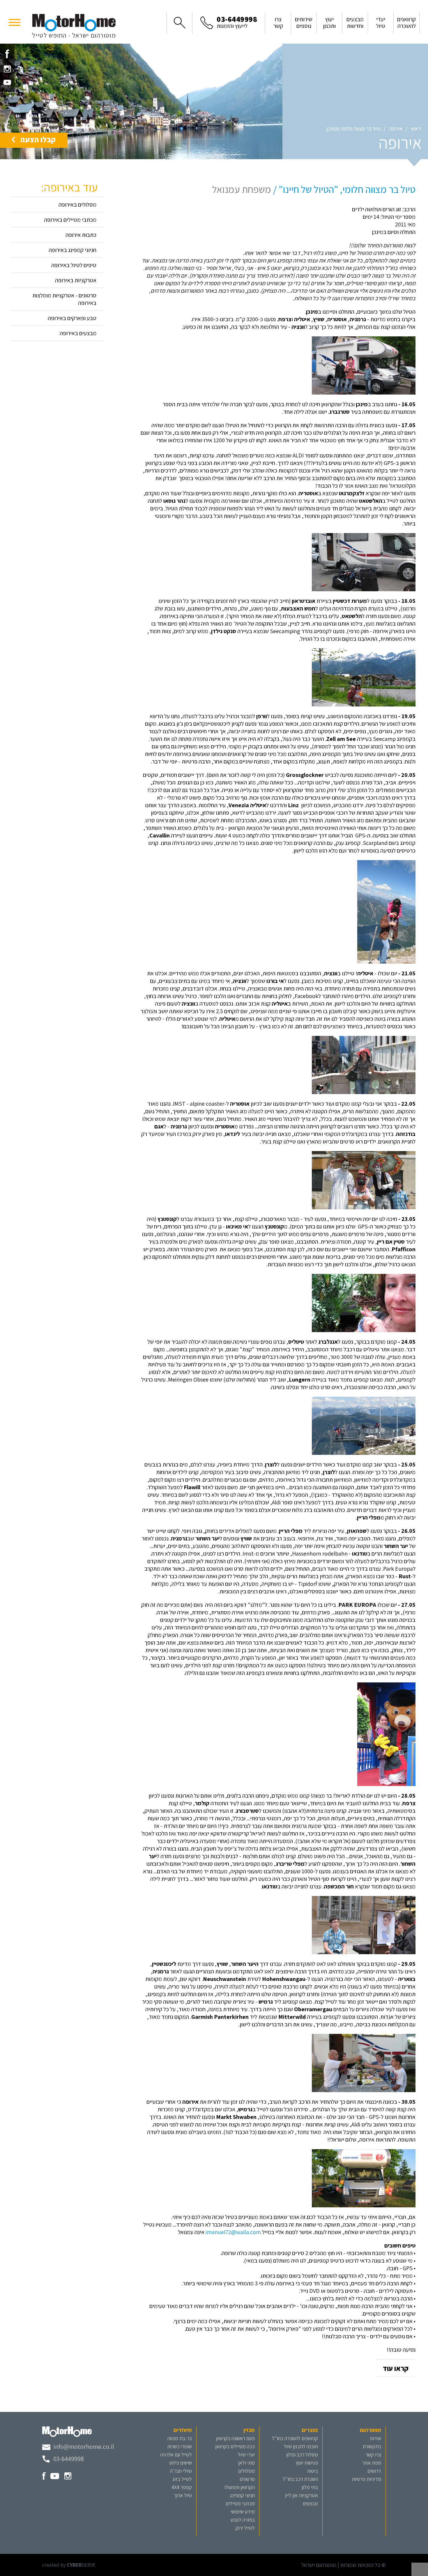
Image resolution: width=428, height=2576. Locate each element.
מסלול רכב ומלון (302, 2455)
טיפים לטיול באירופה (74, 265)
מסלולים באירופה (77, 205)
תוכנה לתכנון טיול (301, 2446)
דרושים (374, 2471)
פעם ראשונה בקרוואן (235, 2438)
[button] (15, 22)
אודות (375, 2438)
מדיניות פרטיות (366, 2479)
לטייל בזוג (182, 2479)
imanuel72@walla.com (233, 2232)
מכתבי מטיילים (240, 2503)
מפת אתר (372, 2463)
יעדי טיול (246, 2455)
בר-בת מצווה (180, 2438)
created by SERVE (69, 2565)
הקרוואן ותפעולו (240, 2487)
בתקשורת (372, 2446)
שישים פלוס (181, 2463)
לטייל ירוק (245, 2528)
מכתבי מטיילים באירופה (70, 220)
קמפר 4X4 (182, 2487)
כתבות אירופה (81, 235)
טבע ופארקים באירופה (72, 318)
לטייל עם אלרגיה (176, 2455)
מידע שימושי (243, 2512)
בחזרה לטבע (243, 2520)
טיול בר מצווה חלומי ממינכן (354, 129)
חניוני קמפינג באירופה (72, 250)
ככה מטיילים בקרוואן (235, 2446)
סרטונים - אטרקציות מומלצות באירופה (64, 299)
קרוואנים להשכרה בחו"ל (295, 2438)
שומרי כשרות (179, 2446)
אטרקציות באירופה (76, 280)
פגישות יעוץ (307, 2463)
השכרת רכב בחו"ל (300, 2479)
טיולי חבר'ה (181, 2471)
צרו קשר (373, 2455)
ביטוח (313, 2471)
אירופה (396, 129)
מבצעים (310, 2503)
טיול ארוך (183, 2495)
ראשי (416, 129)
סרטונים (247, 2479)
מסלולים (246, 2471)
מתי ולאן (246, 2463)
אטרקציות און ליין (301, 2495)
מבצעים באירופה (78, 333)
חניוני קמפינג (242, 2495)
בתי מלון (310, 2487)
